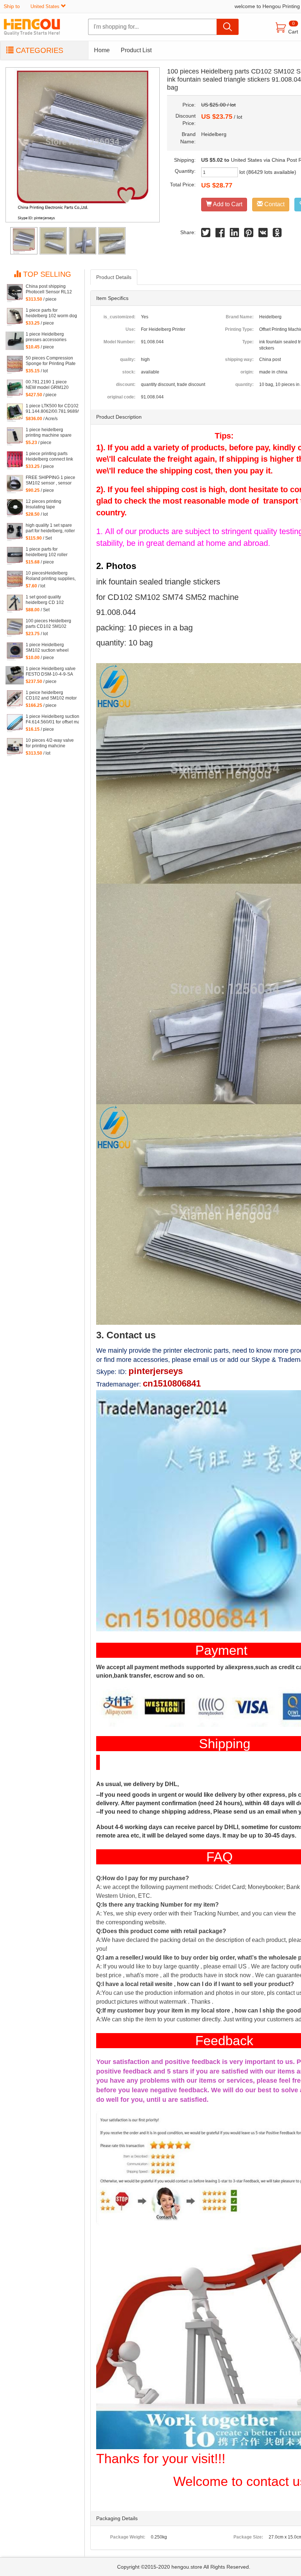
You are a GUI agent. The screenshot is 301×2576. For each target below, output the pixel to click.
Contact (274, 204)
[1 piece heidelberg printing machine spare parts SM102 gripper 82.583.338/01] (15, 436)
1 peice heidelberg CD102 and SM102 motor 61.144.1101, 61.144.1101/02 (51, 695)
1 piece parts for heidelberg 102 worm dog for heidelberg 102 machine (51, 313)
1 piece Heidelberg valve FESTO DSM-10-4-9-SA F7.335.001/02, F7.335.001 (51, 672)
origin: (247, 372)
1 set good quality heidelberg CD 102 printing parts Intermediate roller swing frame (50, 600)
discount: (126, 384)
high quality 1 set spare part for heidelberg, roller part (50, 528)
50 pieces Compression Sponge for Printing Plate (51, 361)
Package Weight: (128, 2537)
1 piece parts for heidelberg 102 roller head (47, 552)
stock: (129, 372)
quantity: (244, 384)
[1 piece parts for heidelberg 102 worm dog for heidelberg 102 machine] (15, 317)
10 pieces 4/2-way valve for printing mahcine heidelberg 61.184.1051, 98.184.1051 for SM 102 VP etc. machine (50, 743)
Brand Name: (240, 317)
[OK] (277, 234)
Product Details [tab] (114, 277)
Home (102, 50)
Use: (130, 329)
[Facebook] (220, 234)
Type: (248, 342)
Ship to (32, 6)
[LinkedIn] (234, 234)
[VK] (263, 234)
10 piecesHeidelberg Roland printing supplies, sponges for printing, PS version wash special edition (51, 576)
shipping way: (239, 359)
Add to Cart (227, 204)
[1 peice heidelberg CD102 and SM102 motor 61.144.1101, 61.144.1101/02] (15, 699)
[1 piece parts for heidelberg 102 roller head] (15, 556)
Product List (136, 50)
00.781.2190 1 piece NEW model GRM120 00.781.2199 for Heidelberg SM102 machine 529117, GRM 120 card (49, 385)
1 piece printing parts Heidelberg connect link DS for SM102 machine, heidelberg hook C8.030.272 (49, 457)
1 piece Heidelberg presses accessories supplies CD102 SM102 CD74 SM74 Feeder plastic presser (50, 337)
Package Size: (248, 2537)
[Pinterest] (249, 234)
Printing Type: (239, 329)
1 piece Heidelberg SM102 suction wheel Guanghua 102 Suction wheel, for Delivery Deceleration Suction (49, 648)
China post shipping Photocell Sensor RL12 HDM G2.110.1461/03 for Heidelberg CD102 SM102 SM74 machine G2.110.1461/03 (50, 289)
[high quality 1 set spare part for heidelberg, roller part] (15, 532)
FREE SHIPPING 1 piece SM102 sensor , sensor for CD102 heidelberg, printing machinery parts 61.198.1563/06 (50, 480)
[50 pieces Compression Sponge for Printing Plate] (15, 365)
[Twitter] (206, 234)
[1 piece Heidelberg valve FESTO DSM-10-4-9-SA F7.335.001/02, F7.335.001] (15, 675)
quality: (128, 359)
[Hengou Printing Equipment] (37, 27)
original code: (121, 397)
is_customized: (119, 317)
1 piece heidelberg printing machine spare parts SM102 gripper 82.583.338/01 (49, 433)
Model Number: (119, 342)
